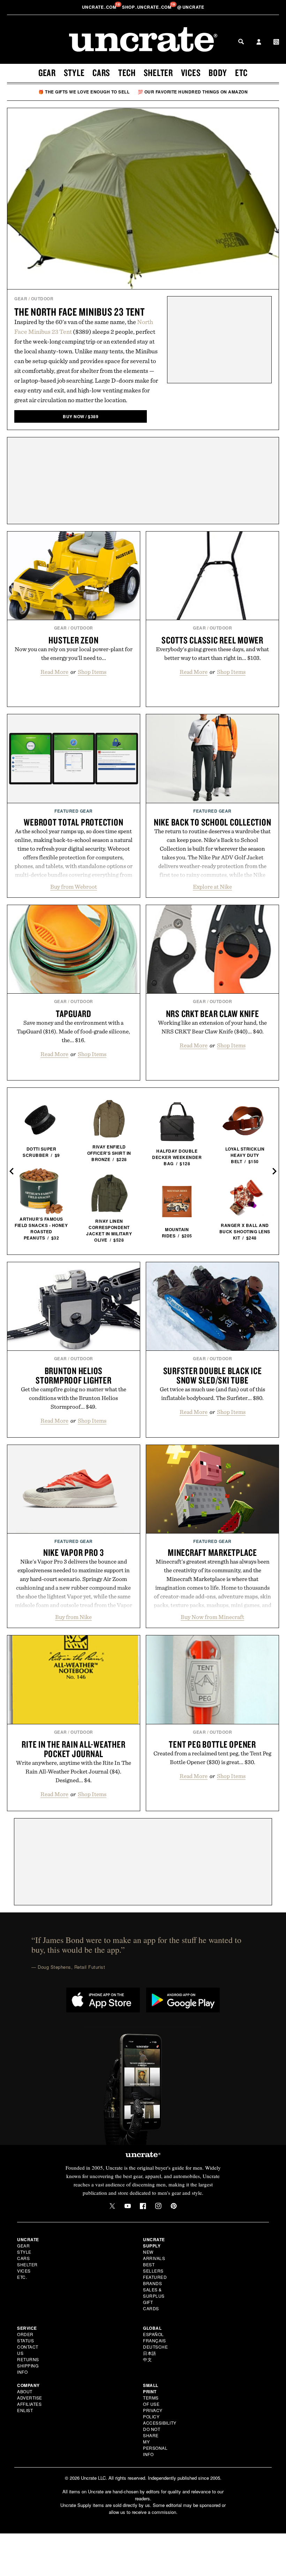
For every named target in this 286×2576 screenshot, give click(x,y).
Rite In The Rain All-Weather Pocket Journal (73, 1749)
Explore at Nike (212, 887)
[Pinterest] (174, 2206)
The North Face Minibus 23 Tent (80, 312)
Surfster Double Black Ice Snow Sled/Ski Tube (213, 1375)
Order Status (25, 2337)
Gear (47, 73)
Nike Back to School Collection (213, 822)
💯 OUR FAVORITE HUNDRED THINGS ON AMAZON (193, 92)
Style (74, 73)
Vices (191, 73)
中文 (147, 2359)
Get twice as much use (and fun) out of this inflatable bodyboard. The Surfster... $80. (212, 1394)
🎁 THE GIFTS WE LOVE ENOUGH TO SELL (84, 92)
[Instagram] (158, 2206)
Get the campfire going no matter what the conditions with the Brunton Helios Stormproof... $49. (74, 1398)
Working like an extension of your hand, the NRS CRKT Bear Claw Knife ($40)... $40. (212, 1027)
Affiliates (29, 2404)
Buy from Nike (73, 1617)
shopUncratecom (147, 7)
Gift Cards (151, 2305)
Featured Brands (155, 2280)
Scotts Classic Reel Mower (212, 640)
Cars (101, 73)
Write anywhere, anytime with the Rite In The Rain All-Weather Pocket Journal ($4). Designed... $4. (74, 1771)
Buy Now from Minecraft (212, 1617)
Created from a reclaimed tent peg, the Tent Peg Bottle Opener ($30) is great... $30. (212, 1758)
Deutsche (155, 2347)
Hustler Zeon (73, 640)
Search (241, 42)
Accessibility (160, 2423)
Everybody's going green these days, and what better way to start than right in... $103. (212, 653)
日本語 (150, 2353)
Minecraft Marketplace (212, 1552)
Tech (127, 73)
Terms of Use (151, 2401)
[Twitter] (112, 2206)
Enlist (25, 2410)
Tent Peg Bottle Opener (212, 1744)
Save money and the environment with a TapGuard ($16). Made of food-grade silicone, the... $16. (73, 1031)
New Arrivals (154, 2255)
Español (153, 2334)
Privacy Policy (153, 2413)
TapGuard (74, 1014)
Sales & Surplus (154, 2293)
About (25, 2391)
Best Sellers (153, 2268)
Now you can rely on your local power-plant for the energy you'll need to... (74, 653)
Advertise (30, 2398)
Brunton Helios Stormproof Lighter (74, 1375)
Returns (28, 2359)
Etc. (22, 2277)
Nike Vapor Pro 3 (74, 1552)
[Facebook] (143, 2206)
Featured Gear (74, 811)
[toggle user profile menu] (259, 43)
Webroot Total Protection (73, 822)
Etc (241, 73)
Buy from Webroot (74, 887)
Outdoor (42, 299)
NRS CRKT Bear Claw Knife (213, 1014)
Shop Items (92, 672)
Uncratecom (100, 7)
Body (218, 73)
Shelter (158, 73)
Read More (54, 672)
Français (154, 2340)
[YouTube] (128, 2206)
